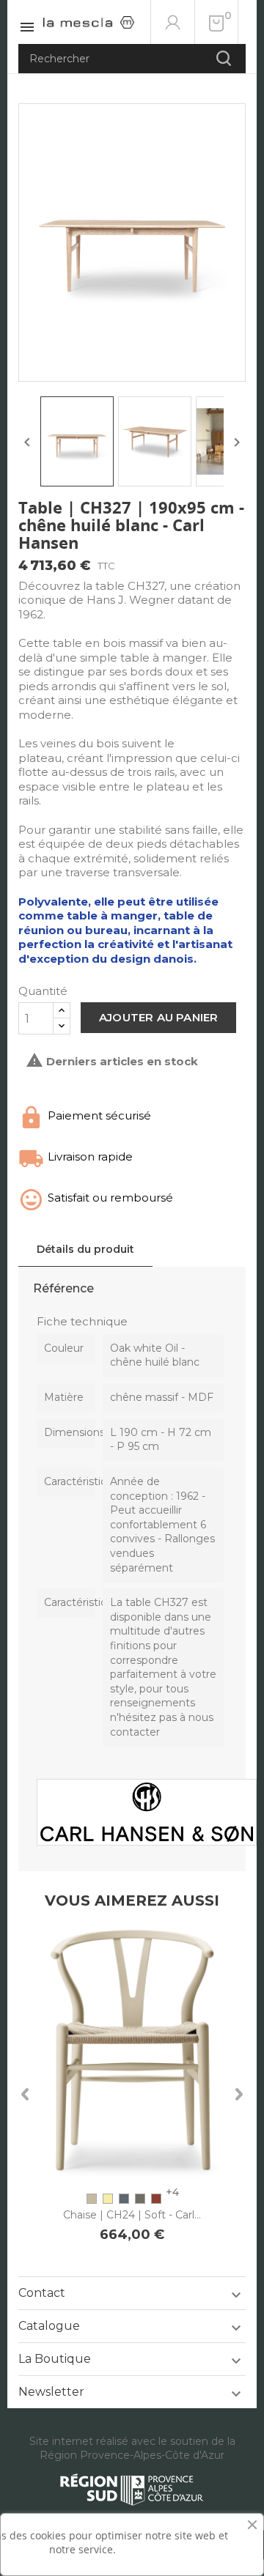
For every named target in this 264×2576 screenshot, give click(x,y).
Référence (63, 1288)
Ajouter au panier (158, 1017)
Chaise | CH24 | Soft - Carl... (132, 2215)
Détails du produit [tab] (85, 1249)
